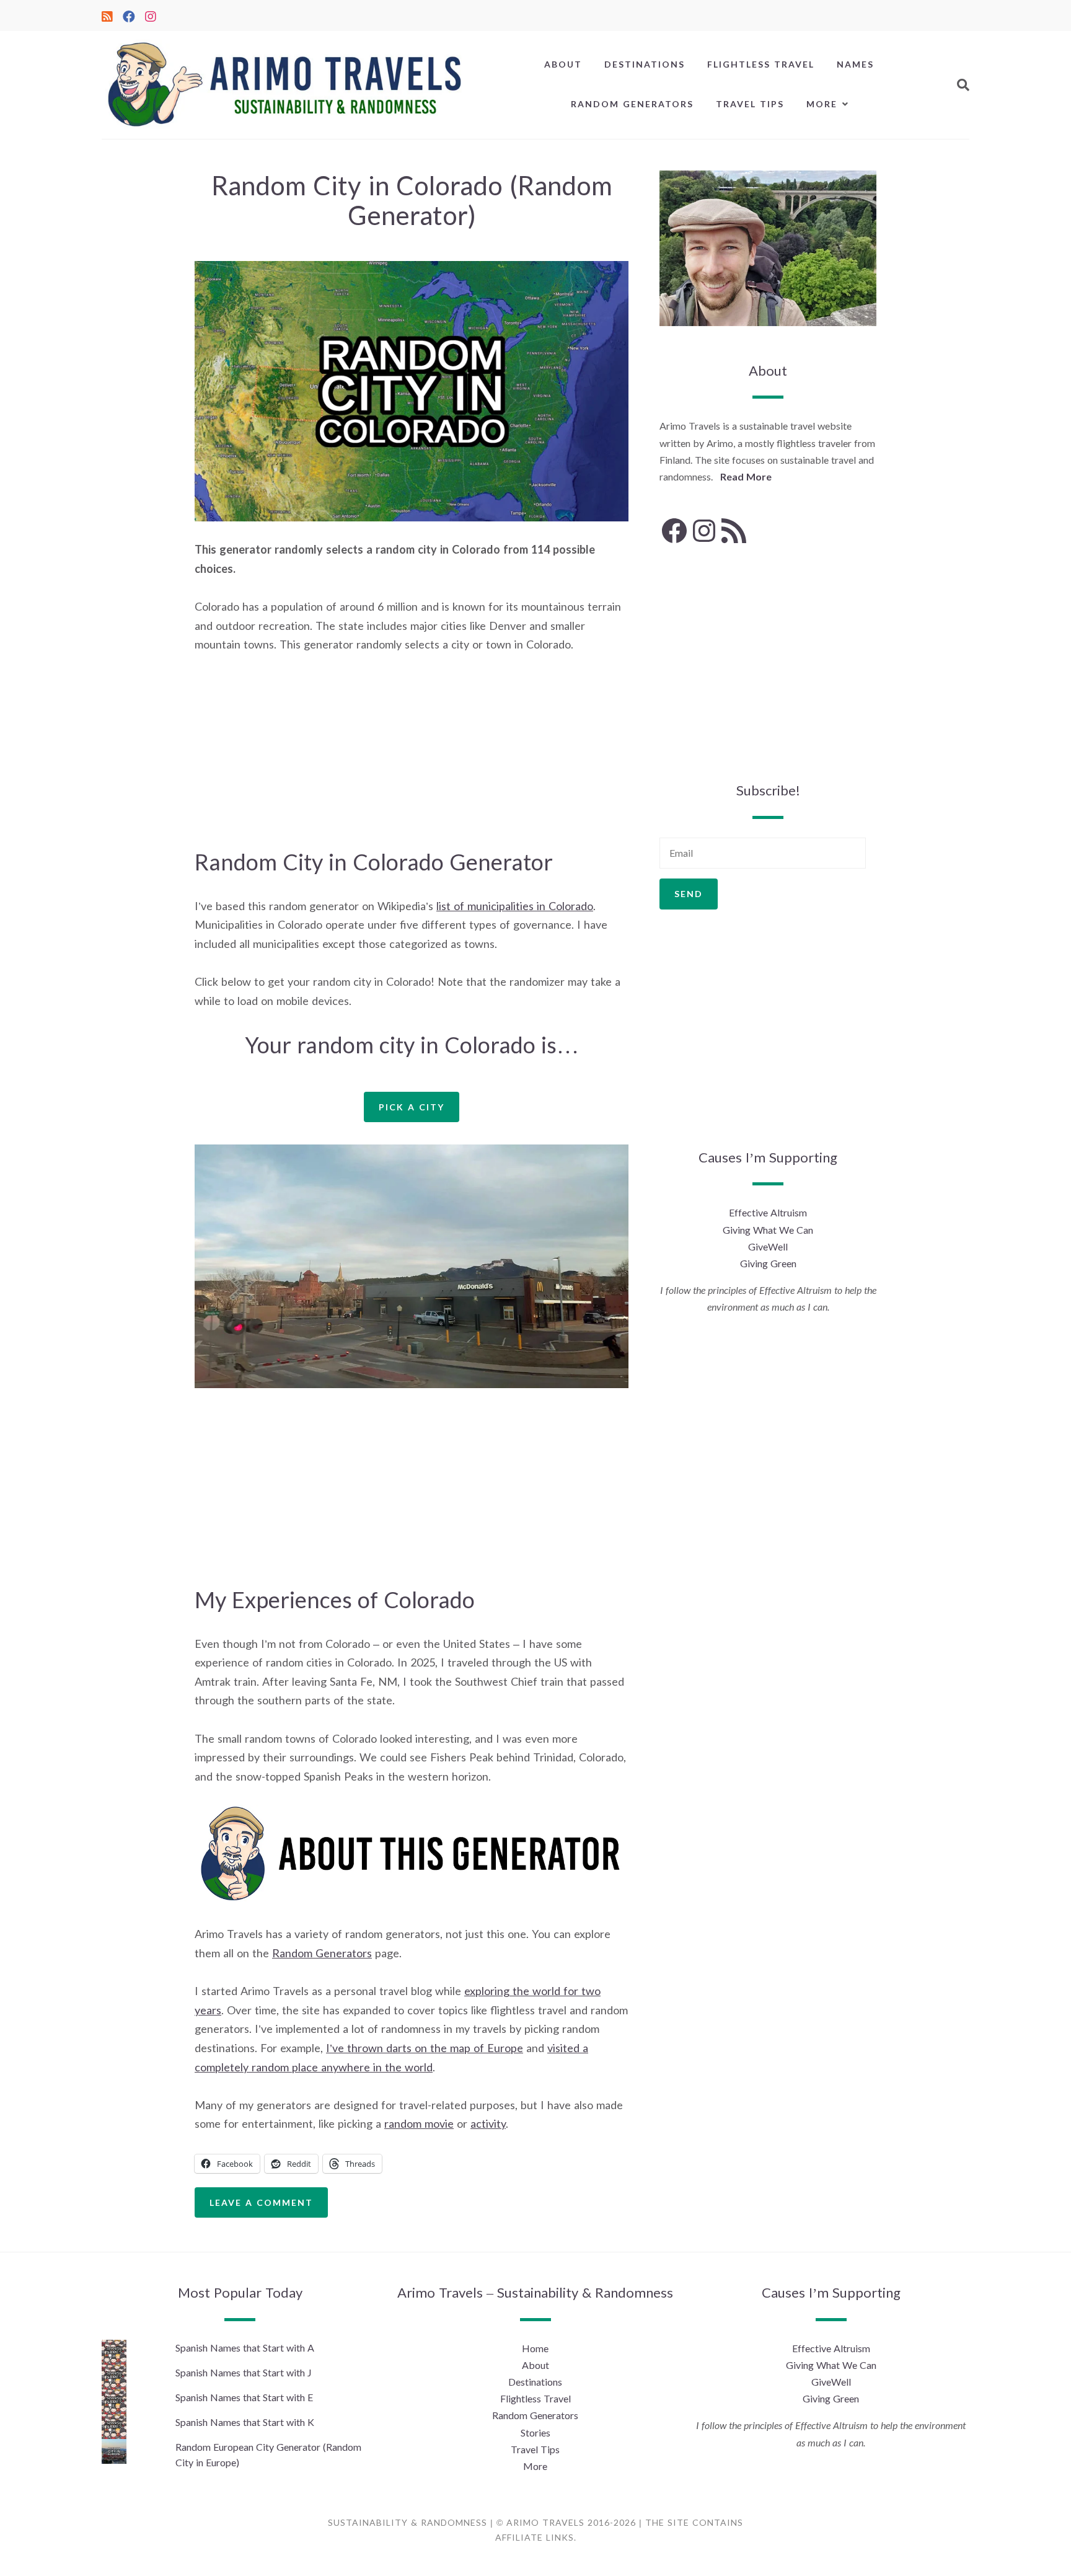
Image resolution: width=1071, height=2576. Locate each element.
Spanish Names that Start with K (245, 2422)
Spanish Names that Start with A (245, 2348)
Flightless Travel (761, 64)
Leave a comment (261, 2202)
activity (488, 2123)
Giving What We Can (768, 1230)
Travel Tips (750, 104)
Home (535, 2348)
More (822, 104)
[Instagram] (151, 15)
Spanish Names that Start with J (244, 2372)
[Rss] (107, 15)
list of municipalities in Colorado (515, 906)
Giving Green (768, 1263)
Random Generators (632, 104)
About (563, 64)
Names (855, 64)
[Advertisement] (412, 759)
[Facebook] (129, 15)
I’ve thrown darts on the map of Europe (425, 2048)
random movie (419, 2123)
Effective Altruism (768, 1212)
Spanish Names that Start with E (244, 2397)
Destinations (645, 64)
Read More (746, 476)
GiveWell (768, 1246)
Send (689, 894)
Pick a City (412, 1107)
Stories (535, 2432)
